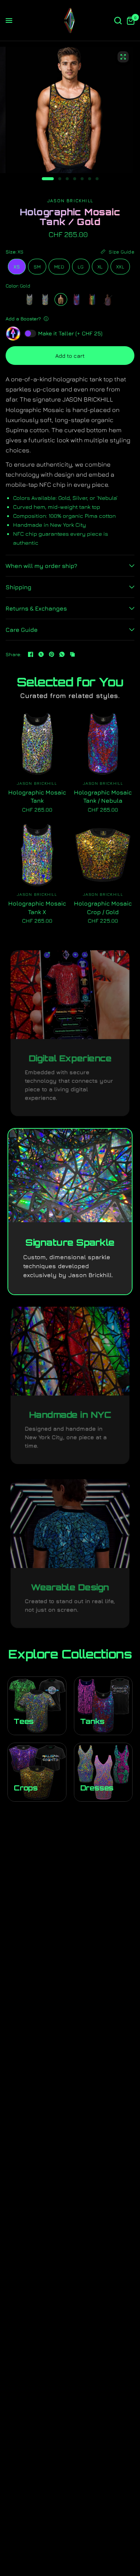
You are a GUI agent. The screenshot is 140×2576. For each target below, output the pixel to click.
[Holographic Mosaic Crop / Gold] (103, 855)
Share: (14, 654)
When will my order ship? (41, 566)
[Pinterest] (52, 654)
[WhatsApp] (62, 654)
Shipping (18, 587)
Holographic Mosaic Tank (37, 796)
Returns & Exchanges (36, 608)
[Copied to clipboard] (72, 654)
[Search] (118, 21)
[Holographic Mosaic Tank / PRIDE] (92, 299)
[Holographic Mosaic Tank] (29, 299)
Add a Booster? (23, 319)
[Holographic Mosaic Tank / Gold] (61, 299)
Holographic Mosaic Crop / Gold (103, 907)
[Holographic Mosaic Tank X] (45, 299)
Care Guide (22, 630)
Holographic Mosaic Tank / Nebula (103, 796)
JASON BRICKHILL (37, 783)
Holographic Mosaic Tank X (37, 907)
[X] (41, 654)
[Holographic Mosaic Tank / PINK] (108, 299)
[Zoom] (123, 57)
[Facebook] (31, 654)
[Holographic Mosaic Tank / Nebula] (77, 299)
